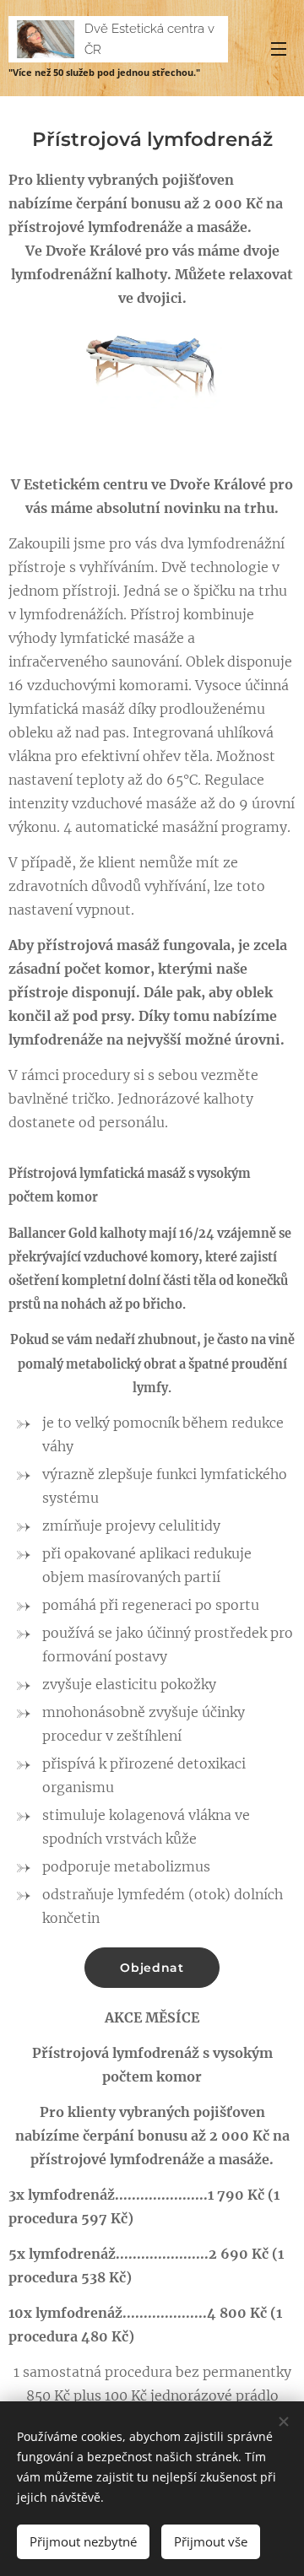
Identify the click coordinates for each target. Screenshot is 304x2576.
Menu (279, 48)
